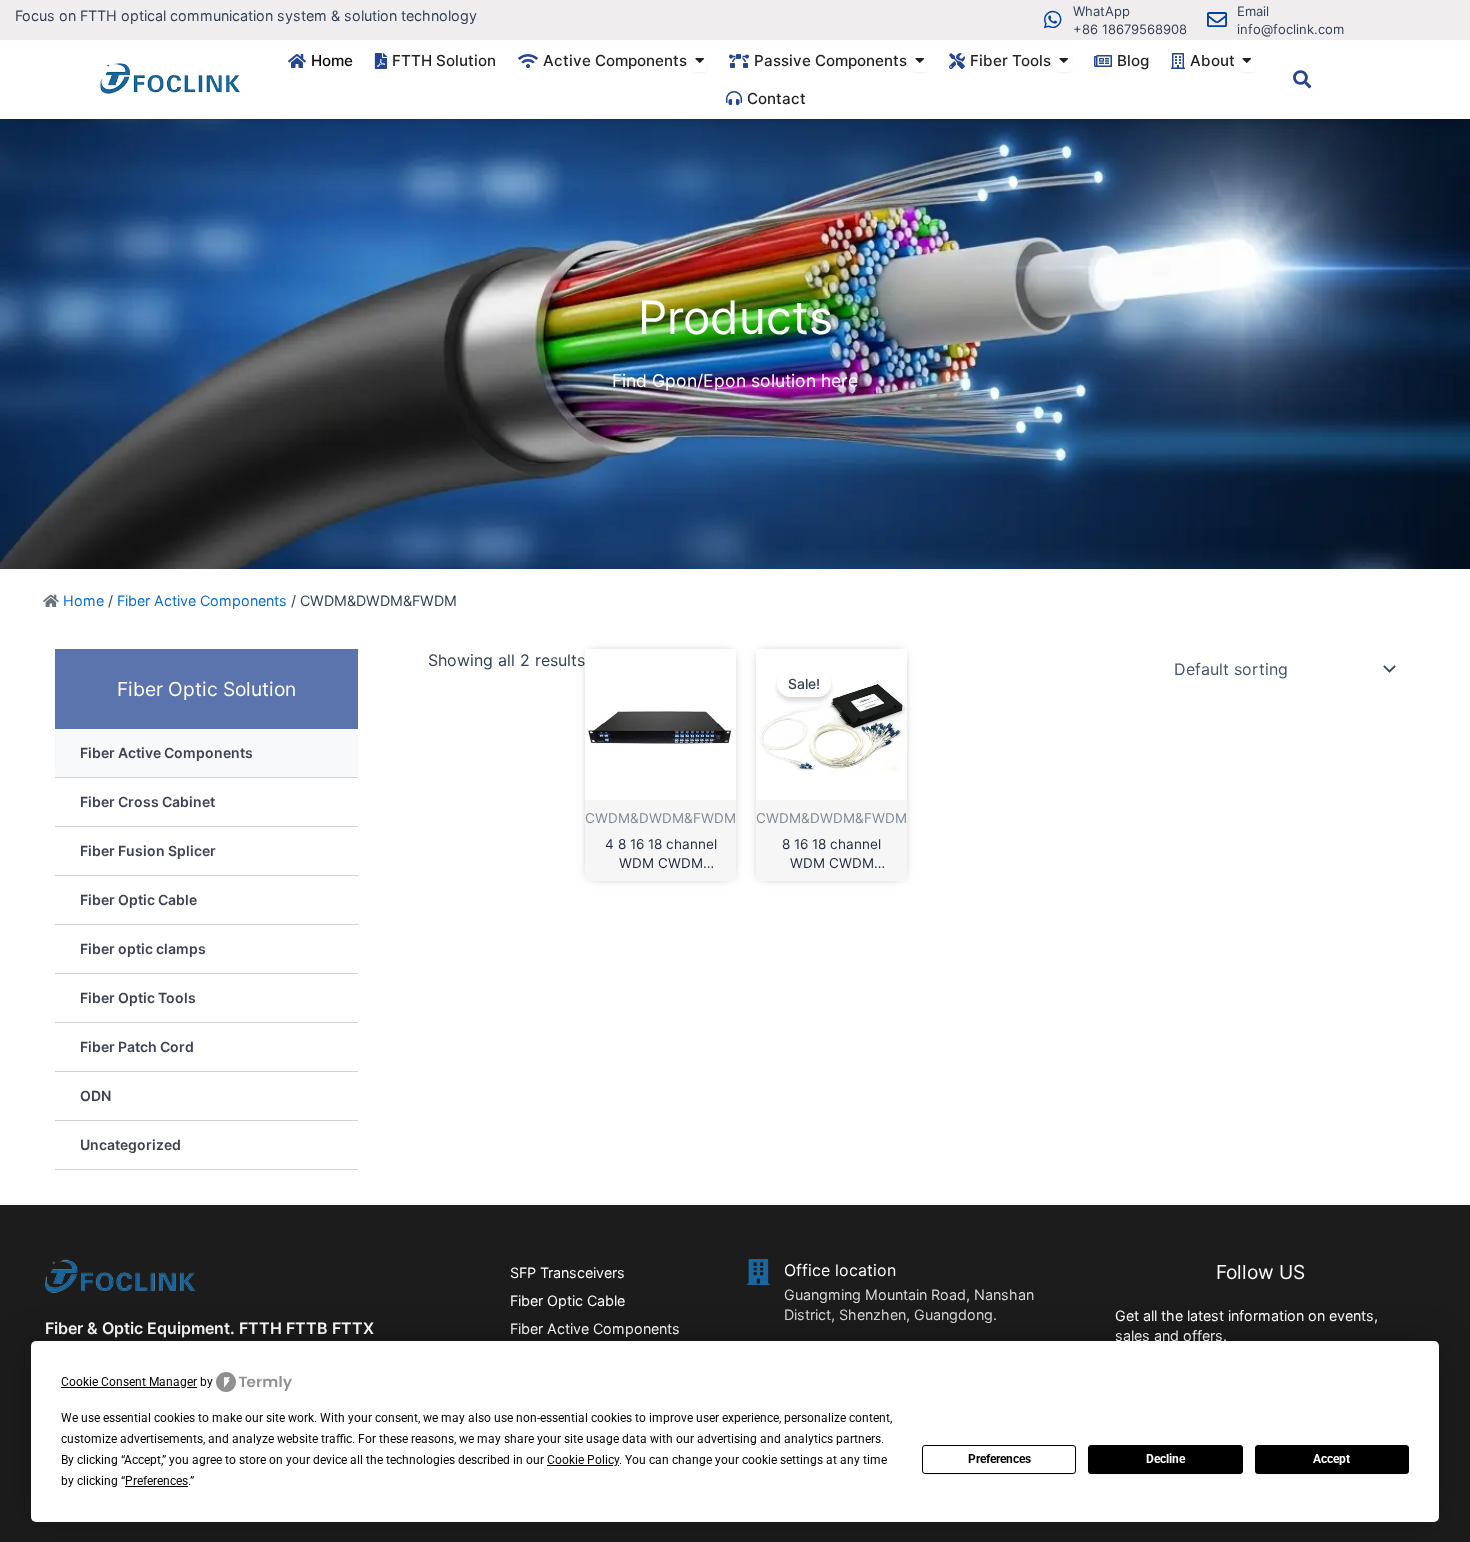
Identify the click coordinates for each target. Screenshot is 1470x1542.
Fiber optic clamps (143, 948)
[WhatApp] (1053, 20)
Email (1253, 11)
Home (83, 600)
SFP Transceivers (567, 1272)
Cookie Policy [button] (583, 1460)
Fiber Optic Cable (138, 899)
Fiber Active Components (202, 600)
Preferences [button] (156, 1481)
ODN (95, 1095)
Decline (1165, 1459)
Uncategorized (130, 1144)
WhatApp (1101, 11)
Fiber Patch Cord (137, 1046)
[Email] (1217, 20)
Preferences (999, 1459)
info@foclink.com (1290, 29)
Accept (1331, 1459)
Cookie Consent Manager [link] (129, 1382)
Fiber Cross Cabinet (147, 801)
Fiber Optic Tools (138, 997)
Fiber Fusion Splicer (148, 850)
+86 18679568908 (1130, 29)
